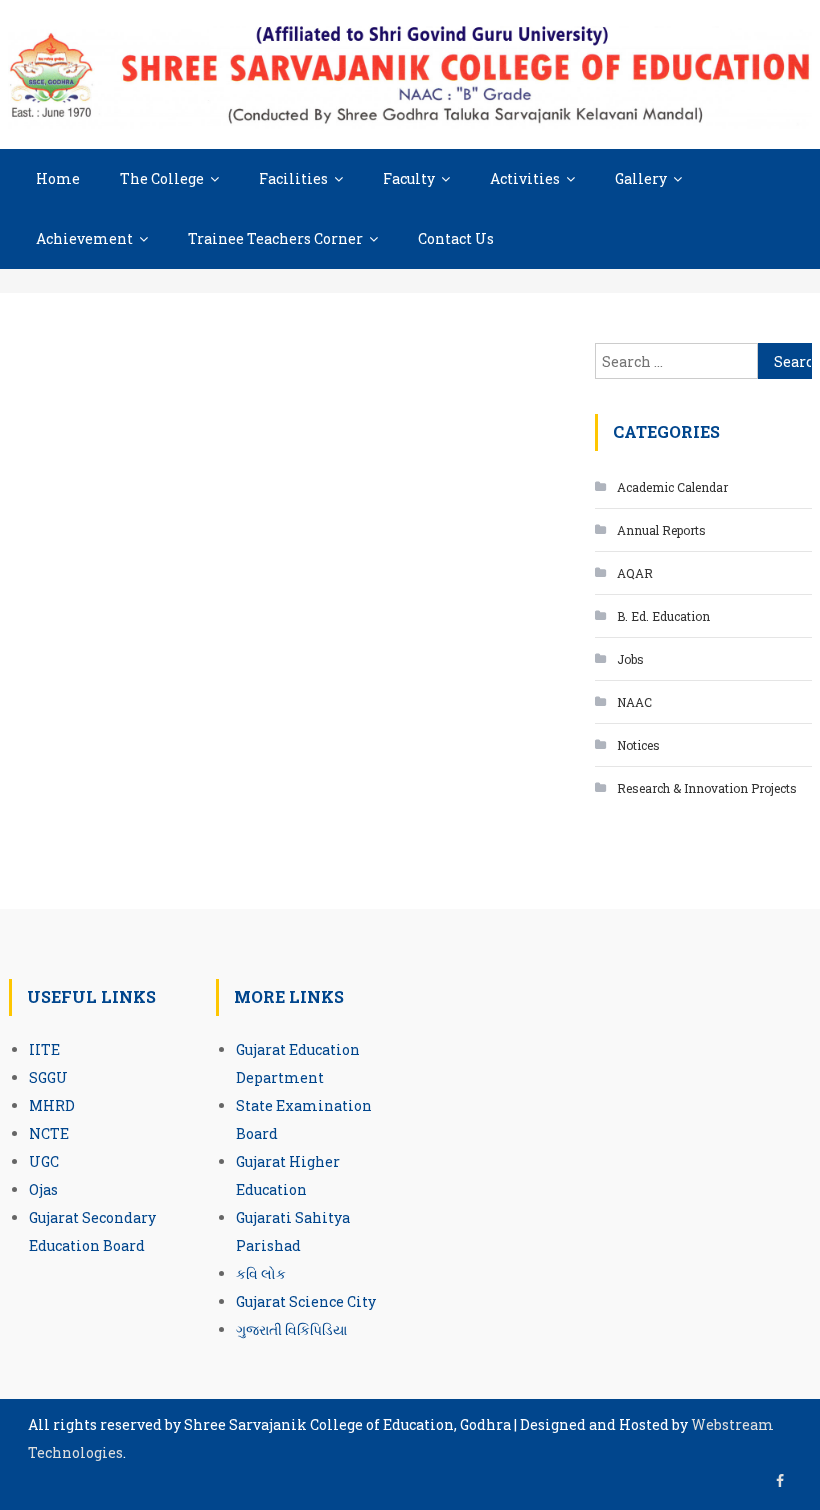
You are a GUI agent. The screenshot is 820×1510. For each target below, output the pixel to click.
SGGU (48, 1077)
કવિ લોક (261, 1273)
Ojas (43, 1189)
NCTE (49, 1133)
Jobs (630, 659)
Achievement (84, 238)
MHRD (52, 1105)
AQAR (635, 573)
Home (58, 178)
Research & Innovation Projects (707, 788)
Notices (638, 745)
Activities (525, 178)
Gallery (641, 178)
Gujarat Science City (306, 1301)
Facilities (293, 178)
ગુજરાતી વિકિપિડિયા (291, 1329)
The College (162, 178)
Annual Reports (661, 530)
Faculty (409, 178)
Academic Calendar (672, 487)
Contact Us (456, 238)
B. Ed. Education (663, 616)
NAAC (634, 702)
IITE (44, 1049)
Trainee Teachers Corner (275, 238)
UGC (44, 1161)
